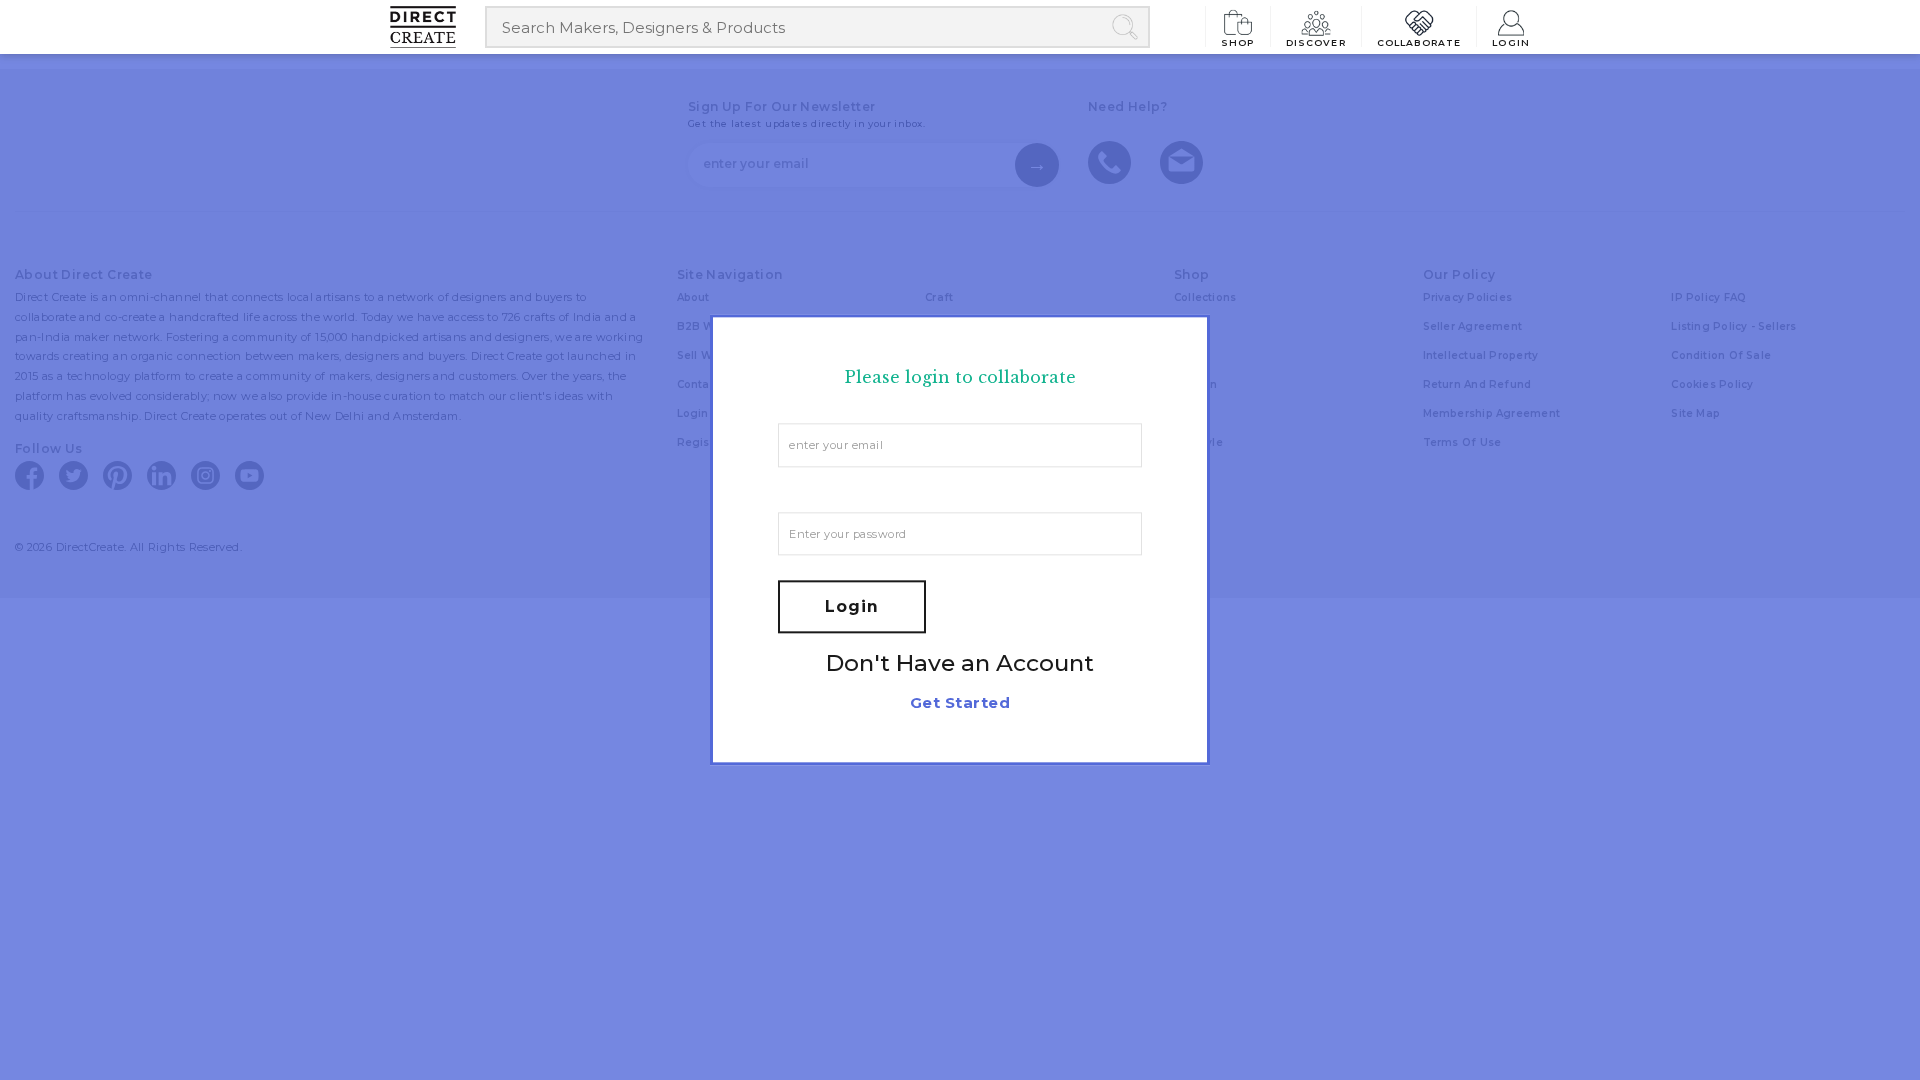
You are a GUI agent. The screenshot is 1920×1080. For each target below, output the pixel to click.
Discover (1316, 42)
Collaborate (1419, 42)
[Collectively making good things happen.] (437, 27)
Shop (1238, 42)
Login (1511, 42)
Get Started (960, 703)
